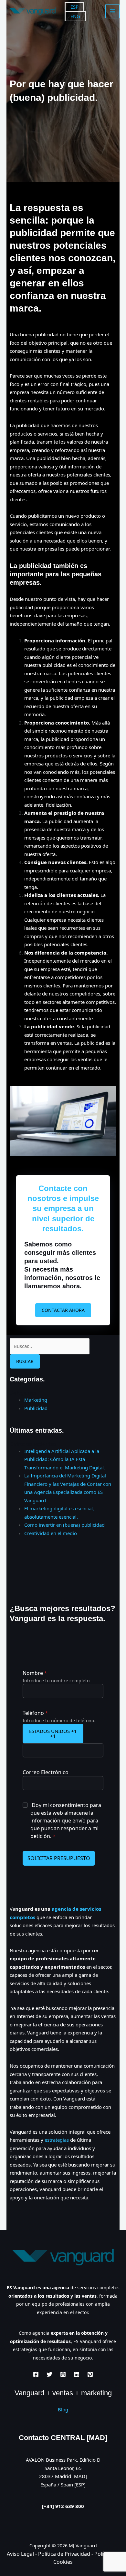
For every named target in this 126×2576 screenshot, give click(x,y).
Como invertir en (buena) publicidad (64, 1525)
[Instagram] (63, 2374)
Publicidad (36, 1408)
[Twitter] (49, 2374)
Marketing (36, 1400)
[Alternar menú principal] (113, 11)
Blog (63, 2409)
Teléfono (35, 1713)
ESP (74, 7)
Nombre (35, 1673)
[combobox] (53, 1734)
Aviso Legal (20, 2554)
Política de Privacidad (65, 2554)
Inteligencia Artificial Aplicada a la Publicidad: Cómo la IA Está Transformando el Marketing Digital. (65, 1459)
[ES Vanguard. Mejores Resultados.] (32, 11)
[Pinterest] (90, 2374)
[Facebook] (36, 2374)
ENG (75, 16)
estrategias (57, 2140)
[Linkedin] (77, 2374)
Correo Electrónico (46, 1772)
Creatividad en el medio (51, 1533)
